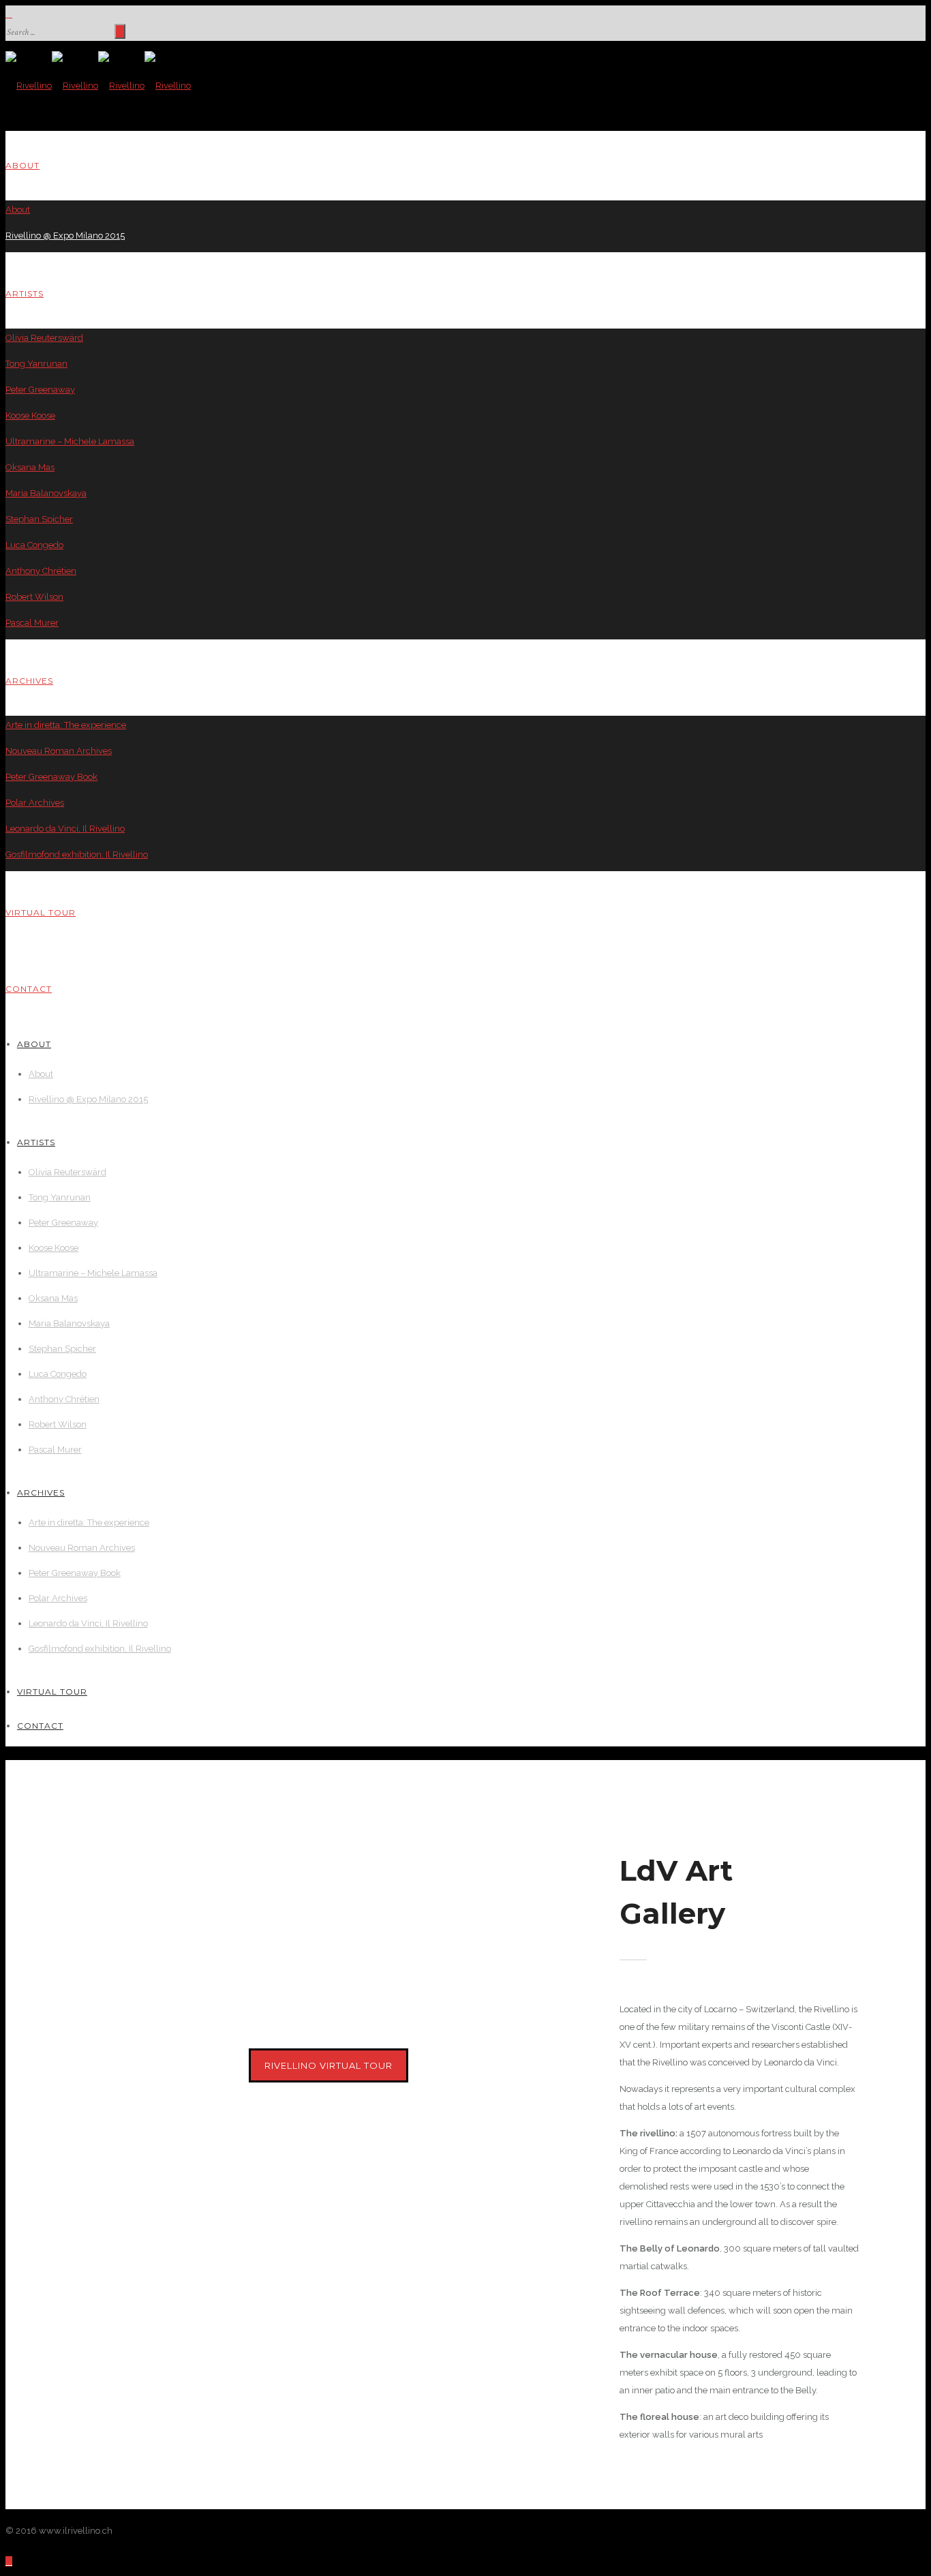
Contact (29, 989)
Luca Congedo (34, 545)
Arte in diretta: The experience (66, 725)
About (22, 165)
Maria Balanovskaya (46, 493)
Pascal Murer (32, 623)
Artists (25, 293)
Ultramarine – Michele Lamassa (70, 441)
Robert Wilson (34, 597)
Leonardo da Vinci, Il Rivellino (65, 829)
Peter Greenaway (40, 390)
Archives (29, 681)
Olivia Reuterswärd (44, 338)
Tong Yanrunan (36, 364)
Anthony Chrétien (41, 571)
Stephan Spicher (39, 519)
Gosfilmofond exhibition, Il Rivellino (77, 854)
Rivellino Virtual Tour (329, 2065)
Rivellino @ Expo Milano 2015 (65, 236)
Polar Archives (35, 803)
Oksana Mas (30, 467)
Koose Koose (30, 415)
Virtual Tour (41, 912)
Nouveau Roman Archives (59, 751)
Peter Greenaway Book (51, 777)
